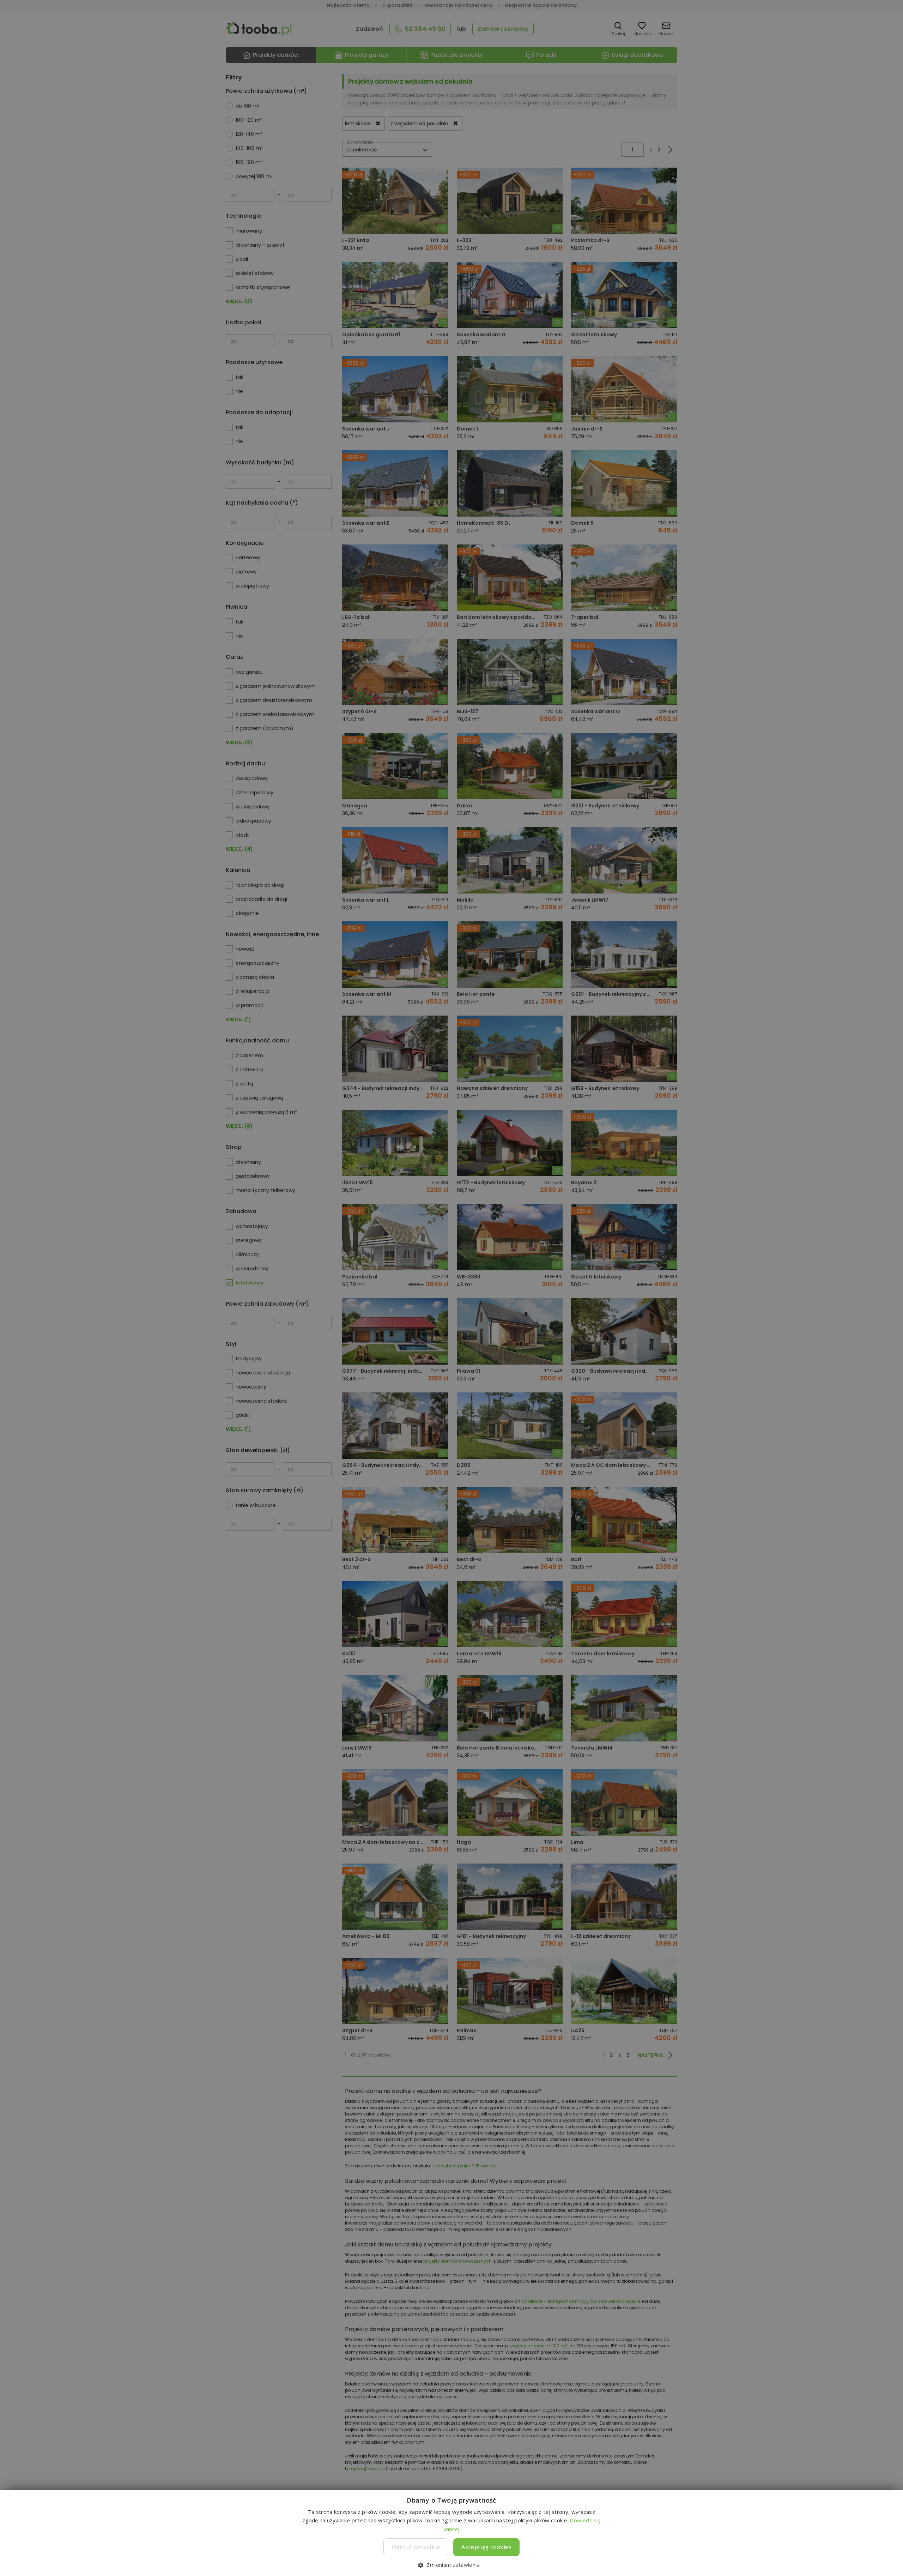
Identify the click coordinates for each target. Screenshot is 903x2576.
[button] (451, 2565)
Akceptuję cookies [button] (486, 2547)
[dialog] (451, 1288)
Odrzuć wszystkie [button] (416, 2547)
